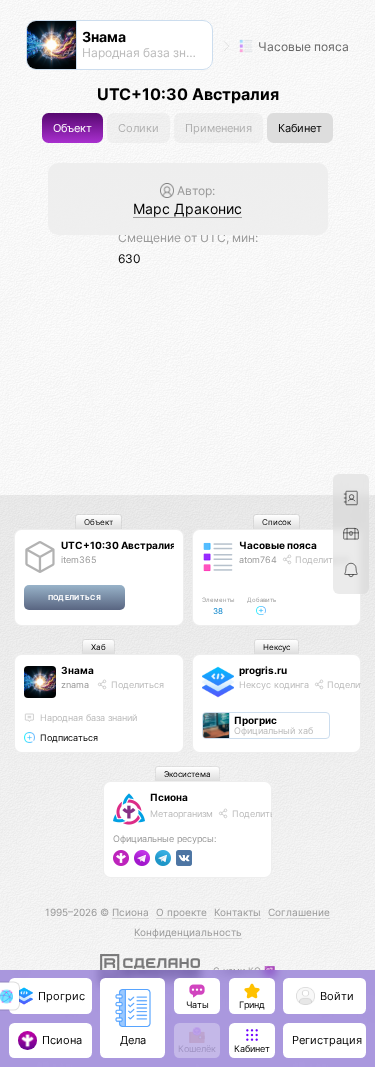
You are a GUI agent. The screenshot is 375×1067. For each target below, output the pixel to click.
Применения (218, 128)
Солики (138, 128)
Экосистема (187, 774)
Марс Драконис (187, 208)
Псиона (169, 797)
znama (75, 684)
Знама (77, 670)
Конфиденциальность (188, 932)
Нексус (276, 647)
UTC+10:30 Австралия (118, 545)
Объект (72, 128)
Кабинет (300, 128)
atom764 (258, 559)
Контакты (237, 912)
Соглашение (299, 912)
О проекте (181, 912)
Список (276, 522)
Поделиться (320, 559)
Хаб (98, 647)
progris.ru (263, 670)
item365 (78, 559)
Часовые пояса (302, 46)
